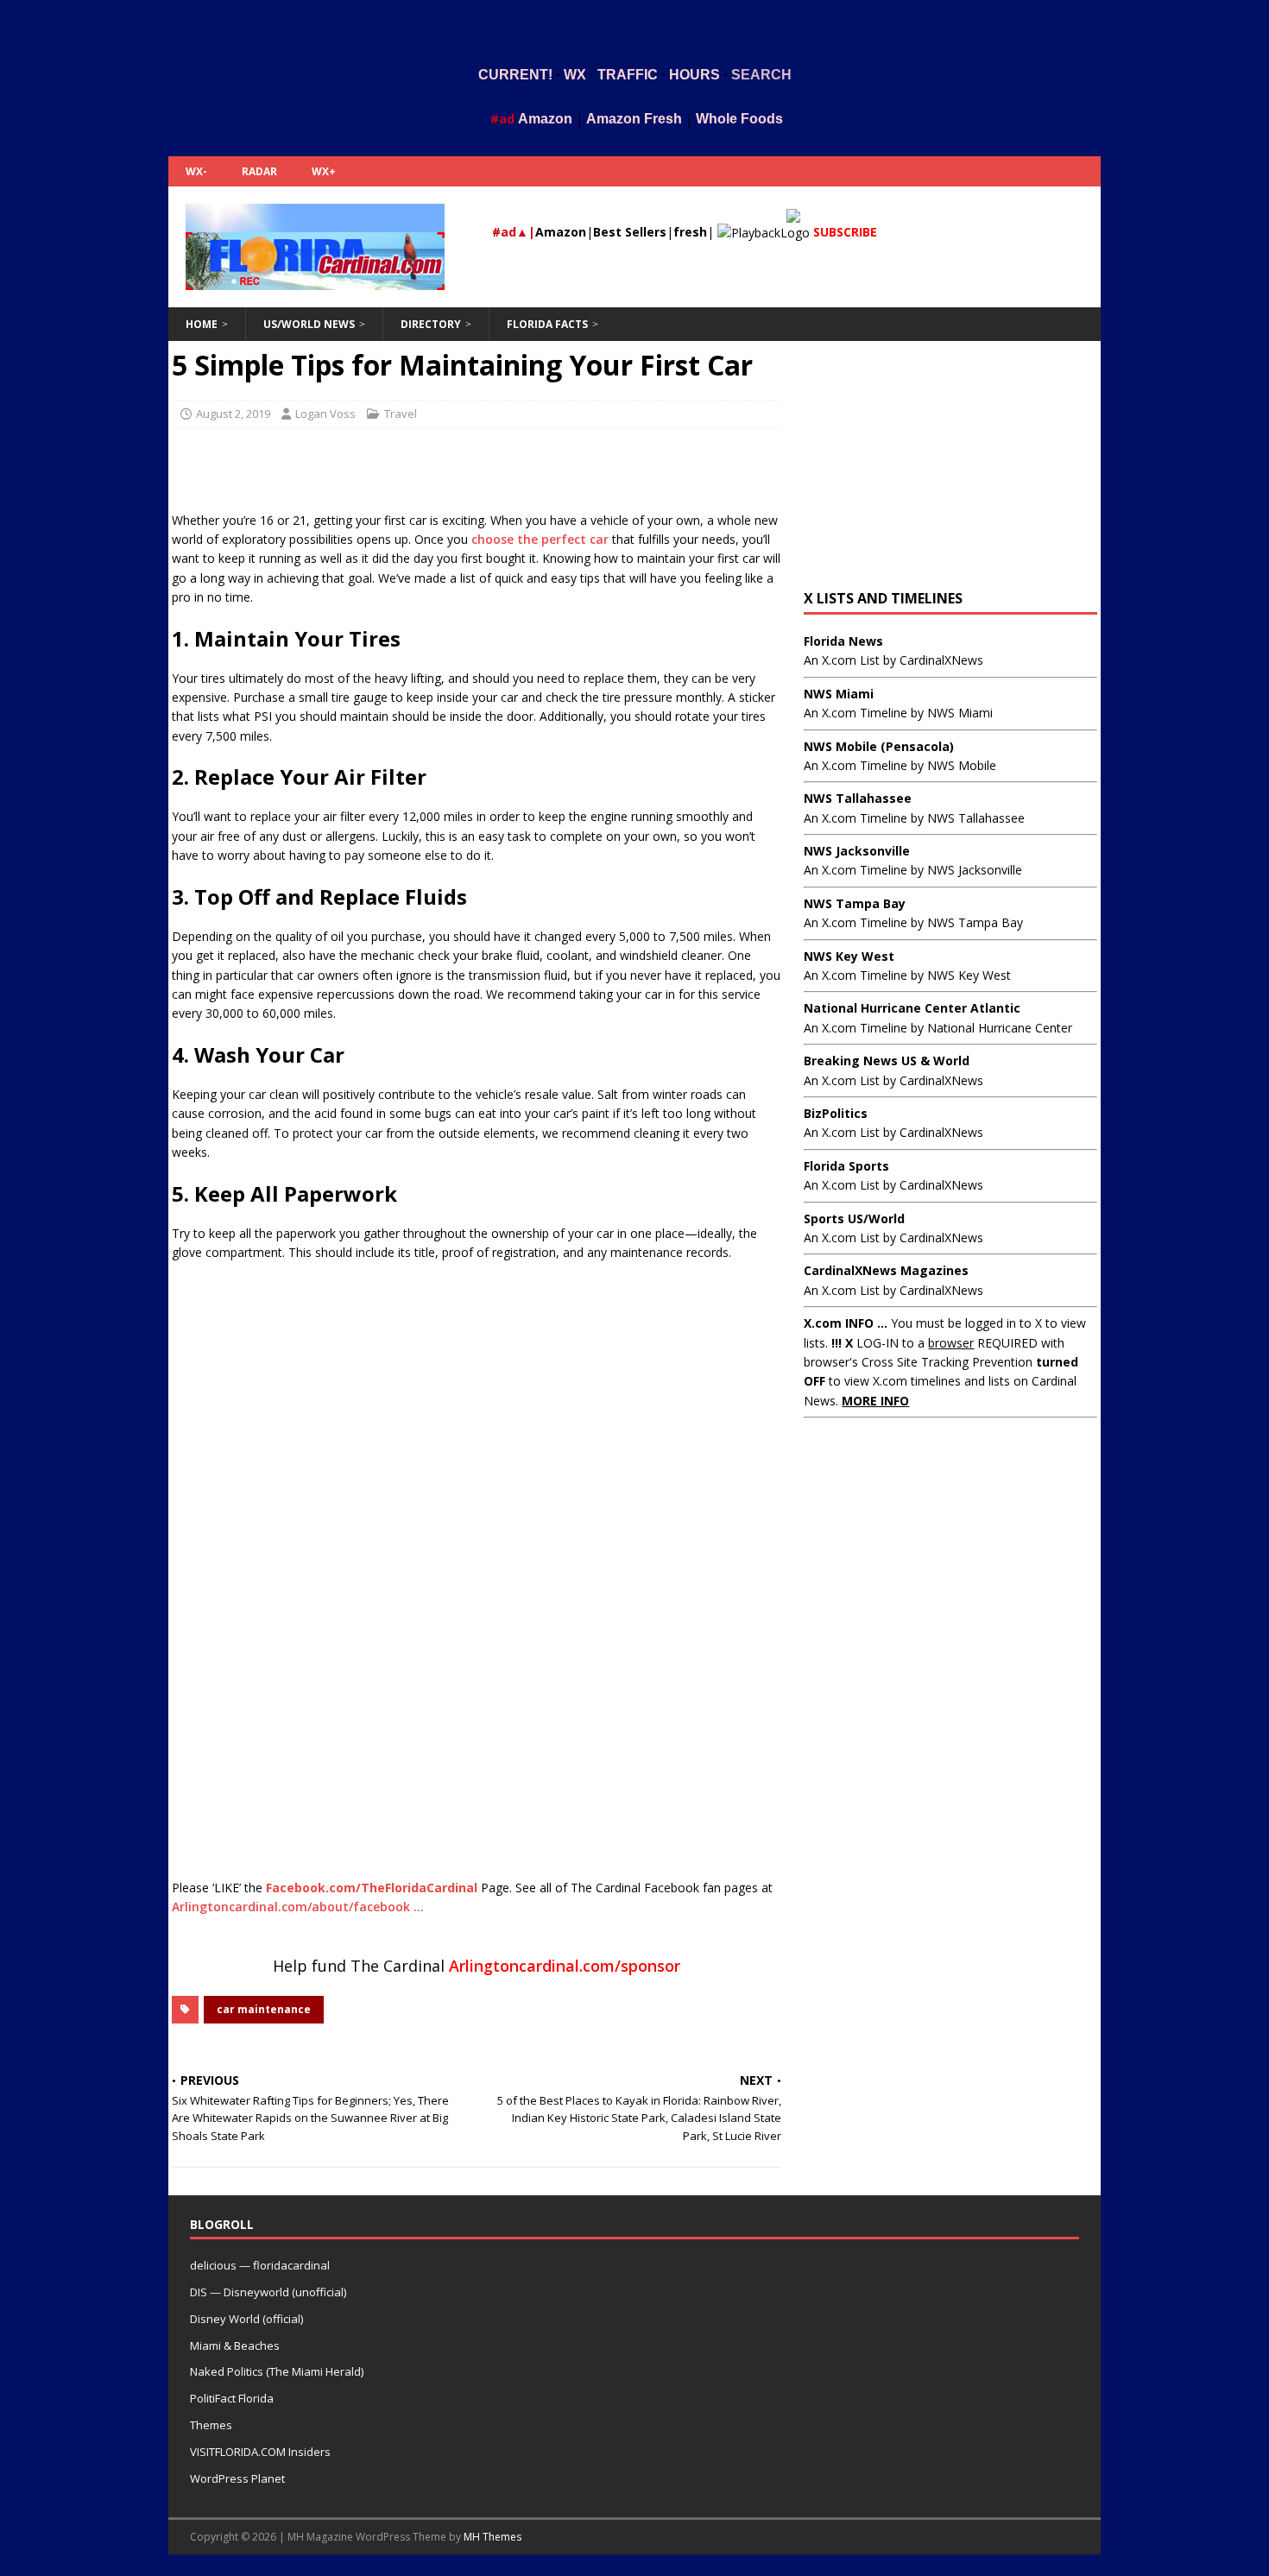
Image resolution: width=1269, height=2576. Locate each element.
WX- (196, 171)
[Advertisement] (634, 28)
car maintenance (264, 2009)
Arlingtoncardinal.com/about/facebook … (298, 1907)
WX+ (324, 171)
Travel (401, 414)
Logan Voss (325, 414)
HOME (202, 324)
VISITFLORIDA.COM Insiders (260, 2452)
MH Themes (492, 2537)
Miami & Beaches (235, 2346)
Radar (259, 171)
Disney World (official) (246, 2319)
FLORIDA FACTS (547, 324)
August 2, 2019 (233, 414)
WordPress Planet (237, 2478)
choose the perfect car (540, 539)
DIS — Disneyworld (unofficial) (268, 2292)
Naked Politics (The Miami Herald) (277, 2371)
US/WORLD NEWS (309, 324)
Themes (211, 2425)
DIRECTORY (431, 324)
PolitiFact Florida (232, 2398)
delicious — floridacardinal (260, 2265)
